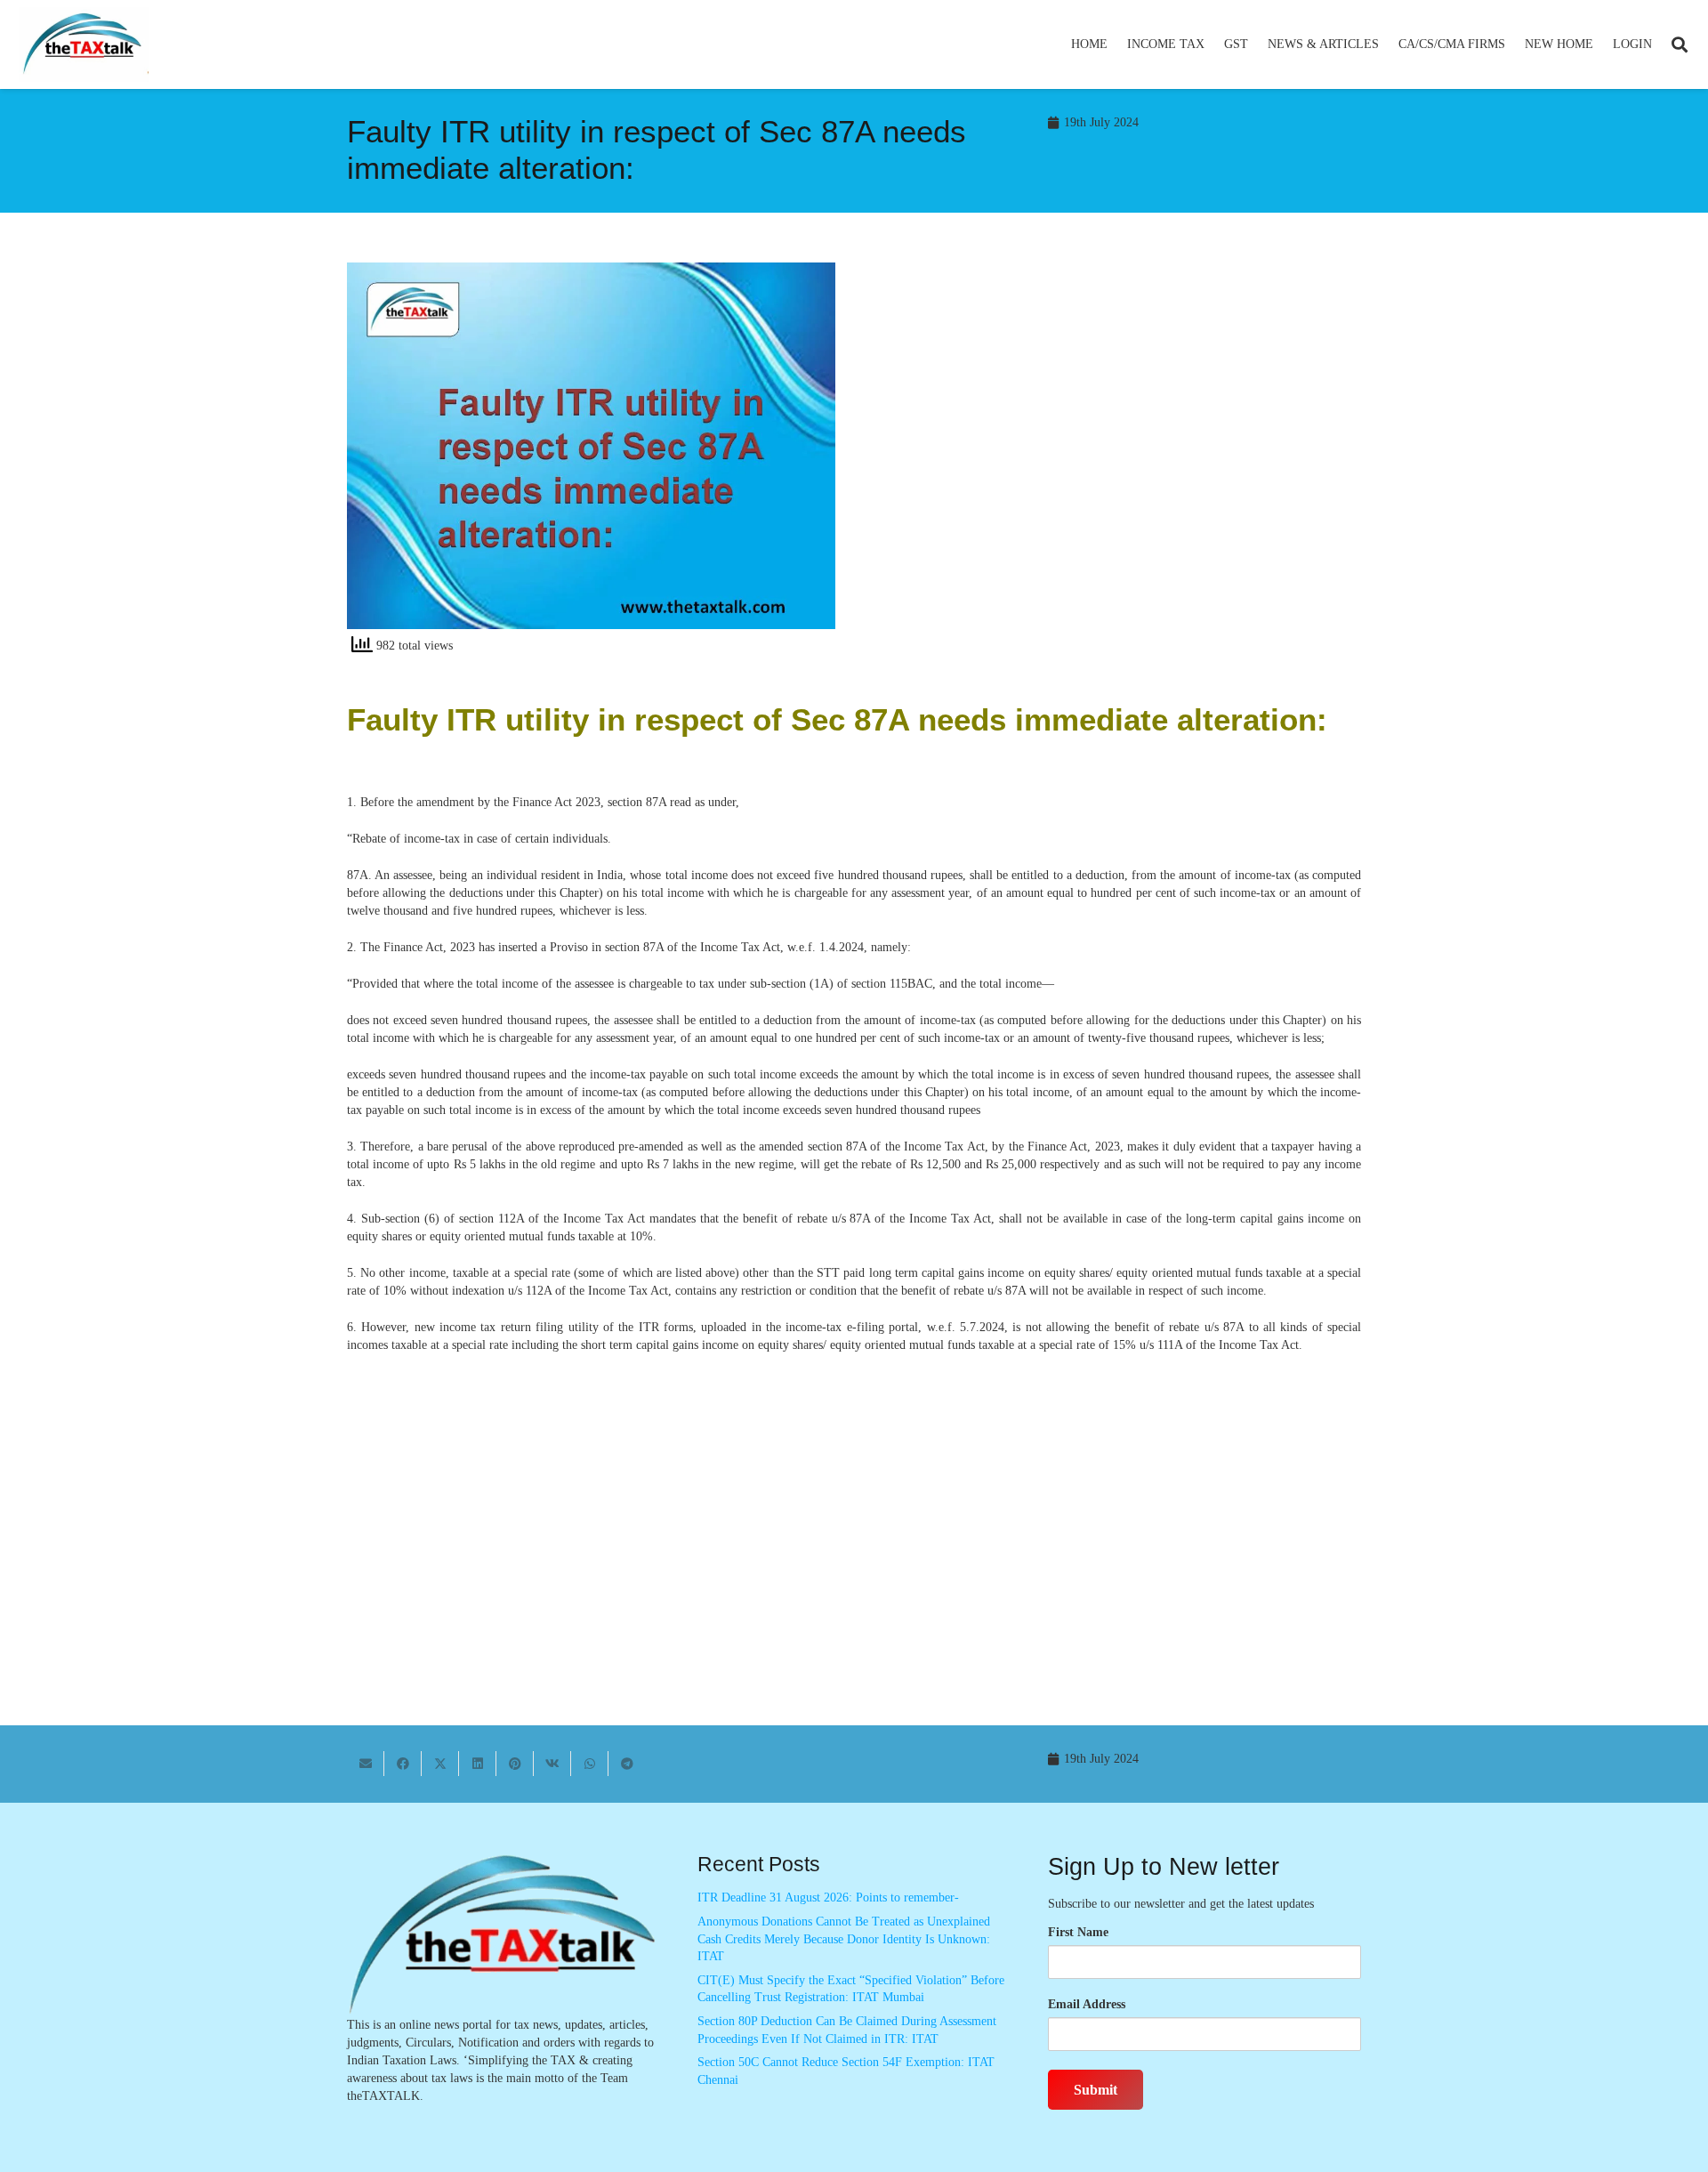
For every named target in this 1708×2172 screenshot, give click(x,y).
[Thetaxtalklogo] (84, 45)
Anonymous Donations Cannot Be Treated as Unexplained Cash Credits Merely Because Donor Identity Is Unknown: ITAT (844, 1939)
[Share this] (403, 1764)
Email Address (1087, 2004)
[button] (1212, 44)
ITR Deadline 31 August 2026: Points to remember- (828, 1897)
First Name (1078, 1932)
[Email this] (366, 1764)
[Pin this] (515, 1764)
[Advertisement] (1117, 423)
